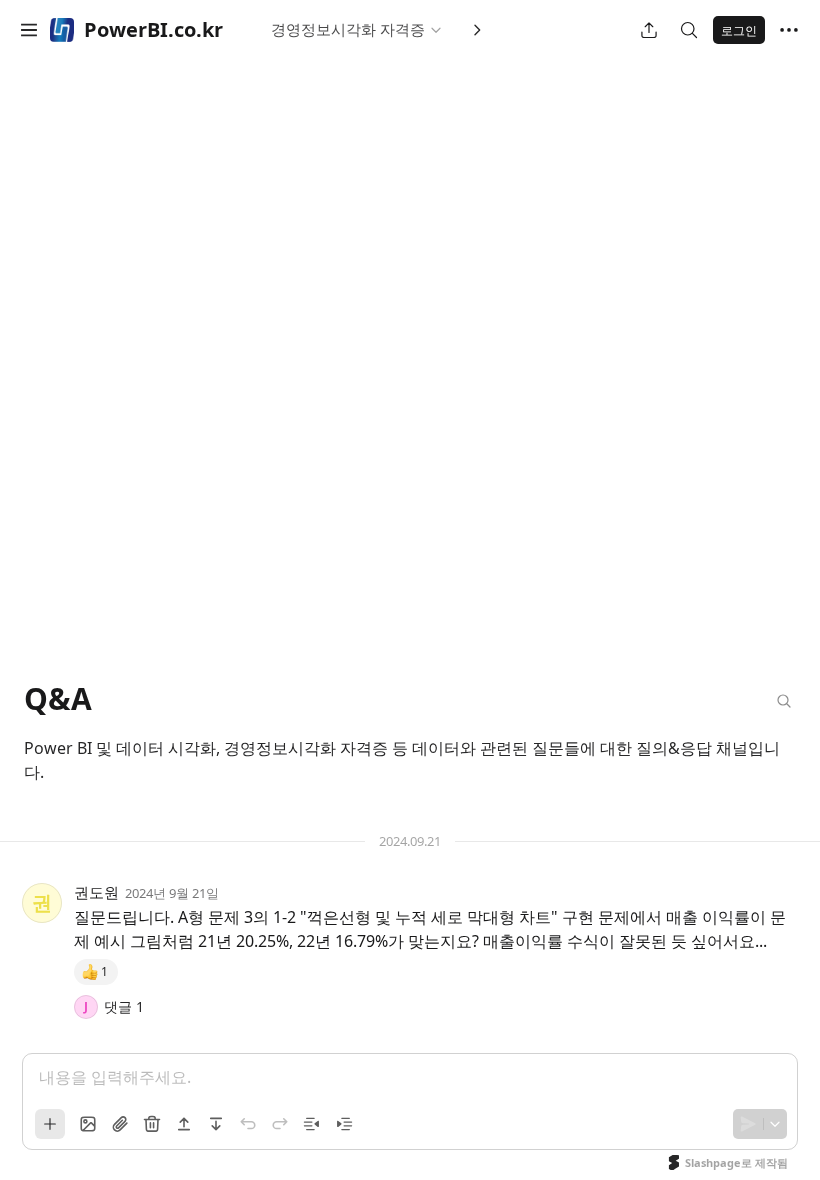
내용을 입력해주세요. (115, 1077)
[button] (29, 30)
